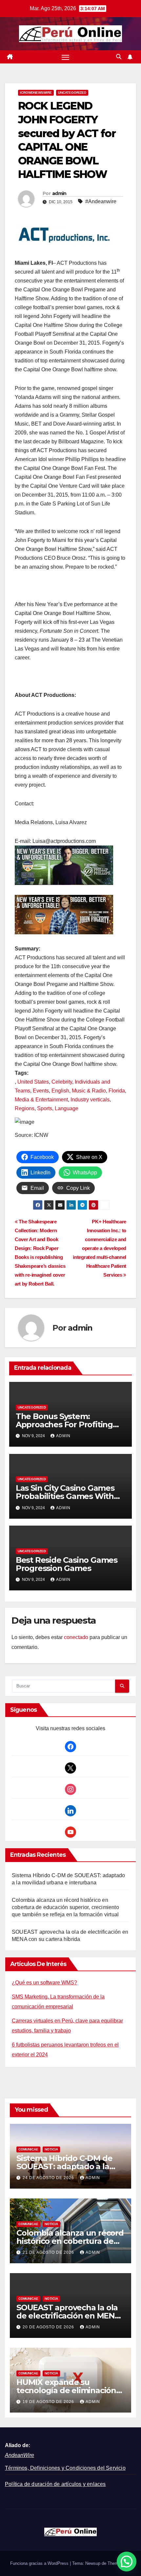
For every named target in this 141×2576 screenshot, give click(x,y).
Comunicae (28, 2149)
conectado (76, 1637)
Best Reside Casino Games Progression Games (67, 1564)
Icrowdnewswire (36, 93)
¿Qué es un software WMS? (44, 1983)
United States (33, 1082)
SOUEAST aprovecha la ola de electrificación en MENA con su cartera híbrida (68, 2316)
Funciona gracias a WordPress (40, 2563)
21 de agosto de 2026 (49, 2252)
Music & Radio (89, 1091)
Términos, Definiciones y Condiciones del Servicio (65, 2468)
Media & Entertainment (41, 1100)
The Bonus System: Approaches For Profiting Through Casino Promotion (68, 1424)
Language (67, 1108)
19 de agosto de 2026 (49, 2402)
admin (59, 193)
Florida (117, 1091)
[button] (119, 57)
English (60, 1091)
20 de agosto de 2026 (49, 2327)
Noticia (51, 2149)
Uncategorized (72, 93)
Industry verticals (90, 1100)
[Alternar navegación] (66, 57)
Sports (45, 1108)
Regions (25, 1108)
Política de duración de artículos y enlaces (55, 2484)
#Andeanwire (101, 201)
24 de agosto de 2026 (49, 2178)
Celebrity (62, 1082)
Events (41, 1091)
